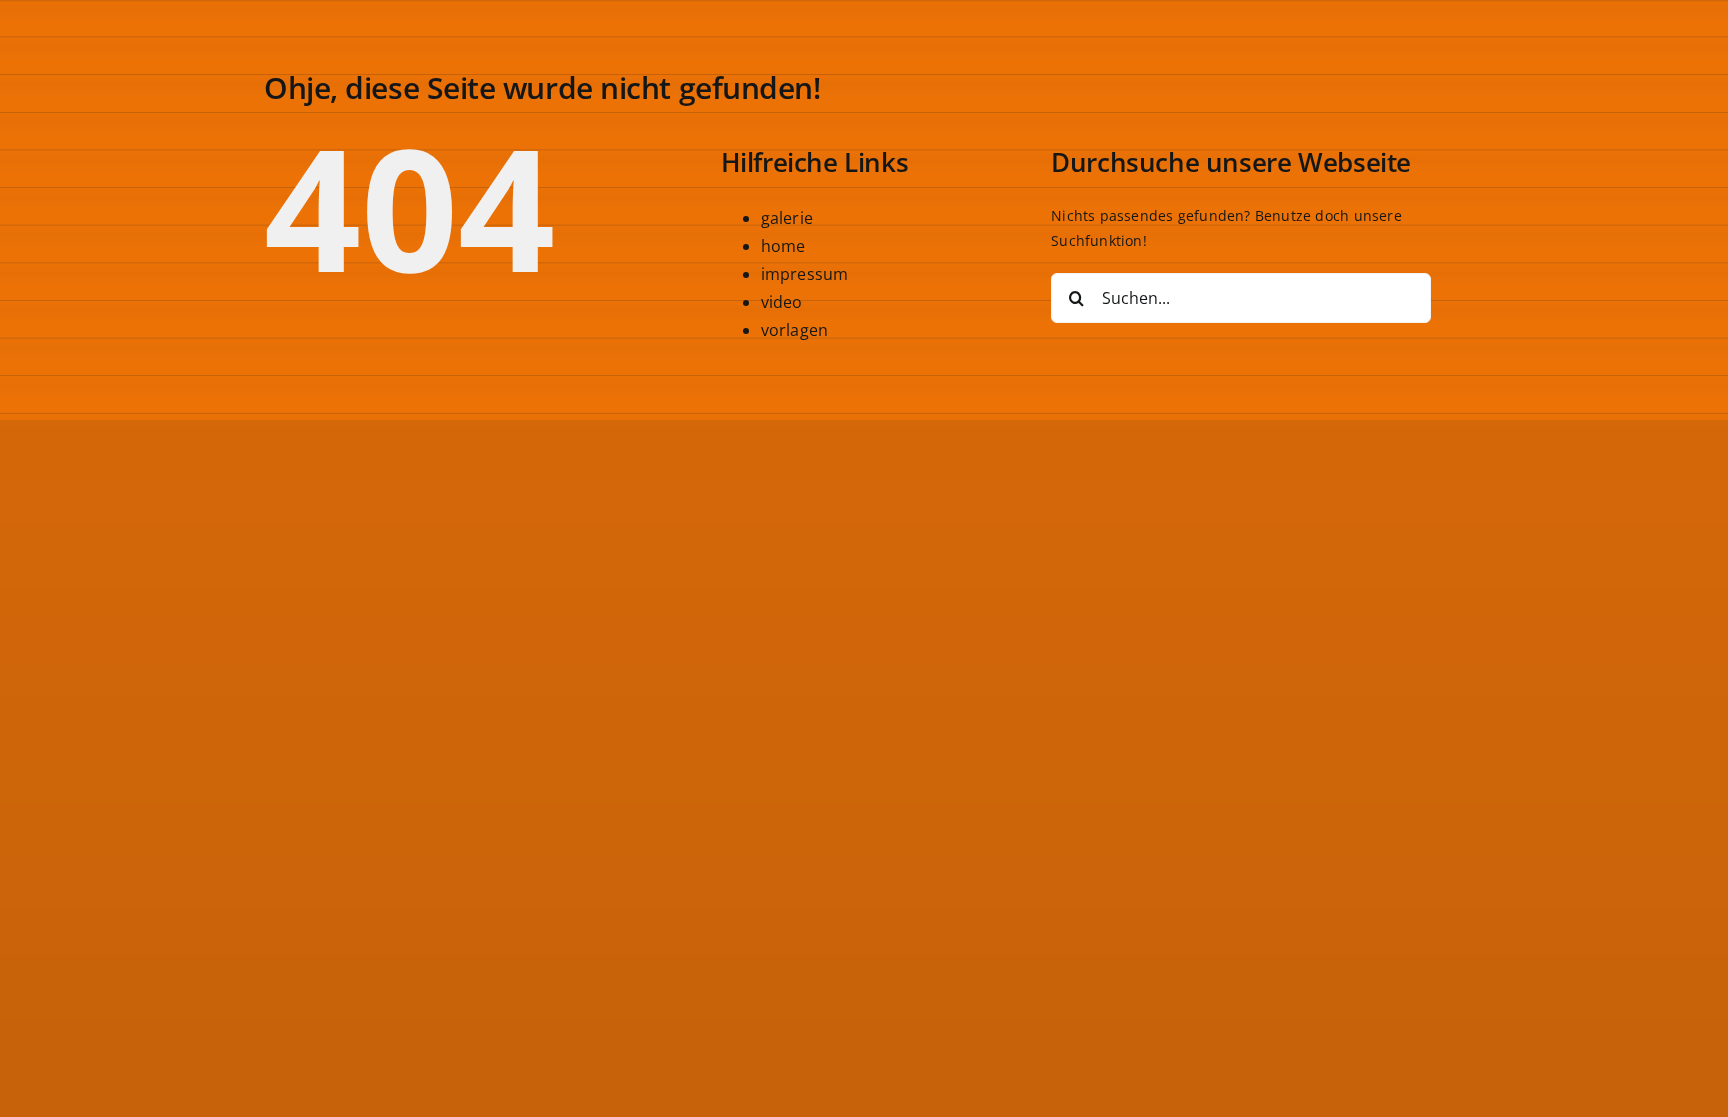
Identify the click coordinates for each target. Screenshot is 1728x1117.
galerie (787, 218)
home (783, 246)
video (782, 302)
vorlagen (795, 330)
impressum (805, 274)
